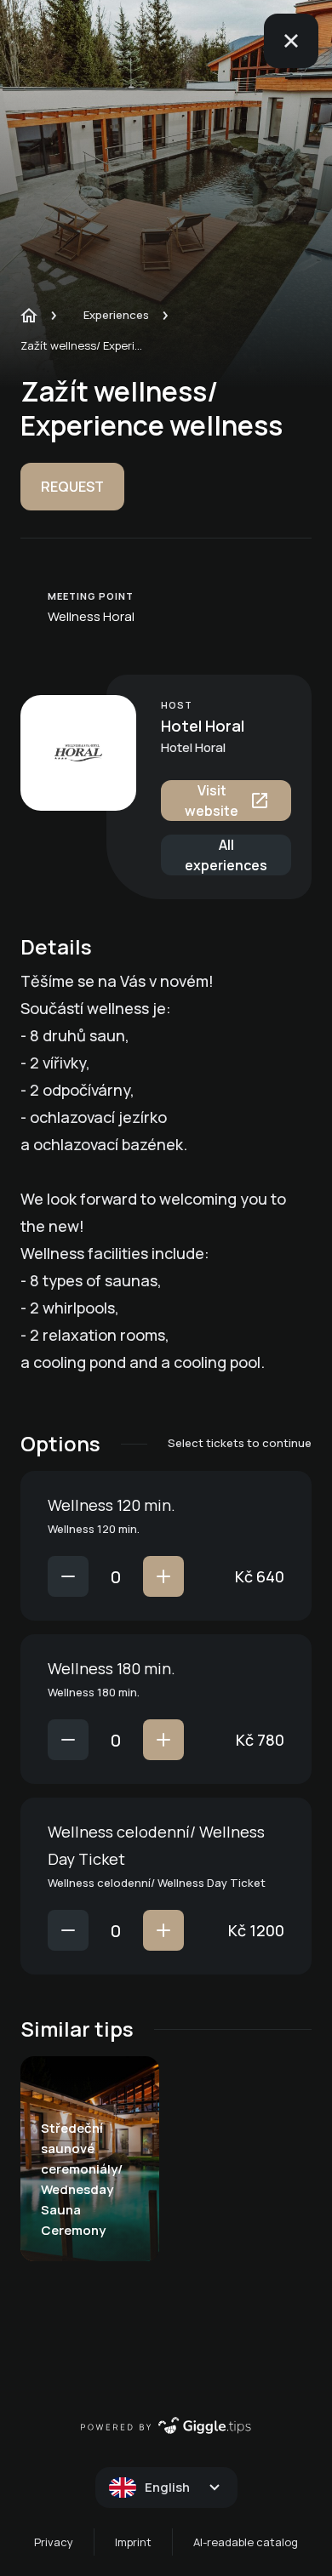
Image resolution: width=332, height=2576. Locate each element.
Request (72, 487)
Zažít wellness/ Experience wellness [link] (84, 345)
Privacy (54, 2542)
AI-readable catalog (246, 2542)
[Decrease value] (68, 1576)
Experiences (116, 315)
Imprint (133, 2542)
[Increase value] (163, 1576)
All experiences (226, 855)
